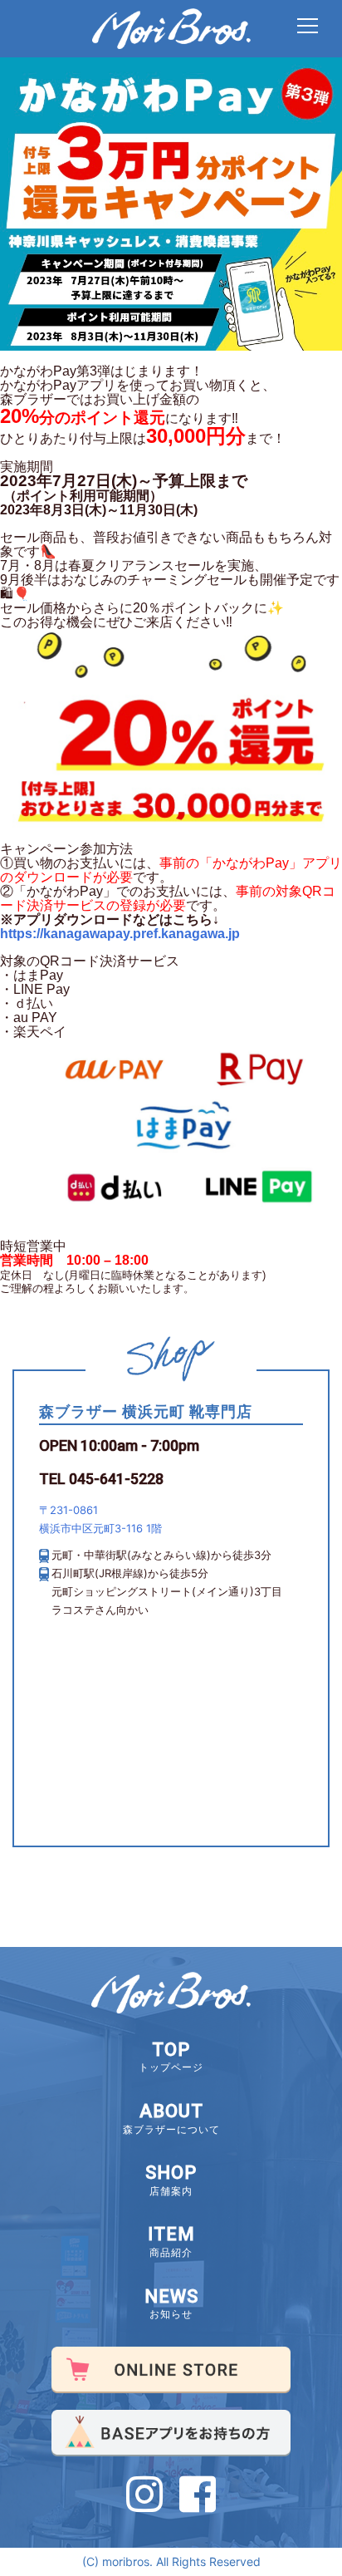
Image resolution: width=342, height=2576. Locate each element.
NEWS (171, 2303)
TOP (171, 2057)
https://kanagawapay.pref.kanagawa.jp (120, 934)
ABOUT (171, 2118)
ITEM (171, 2241)
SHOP (171, 2180)
